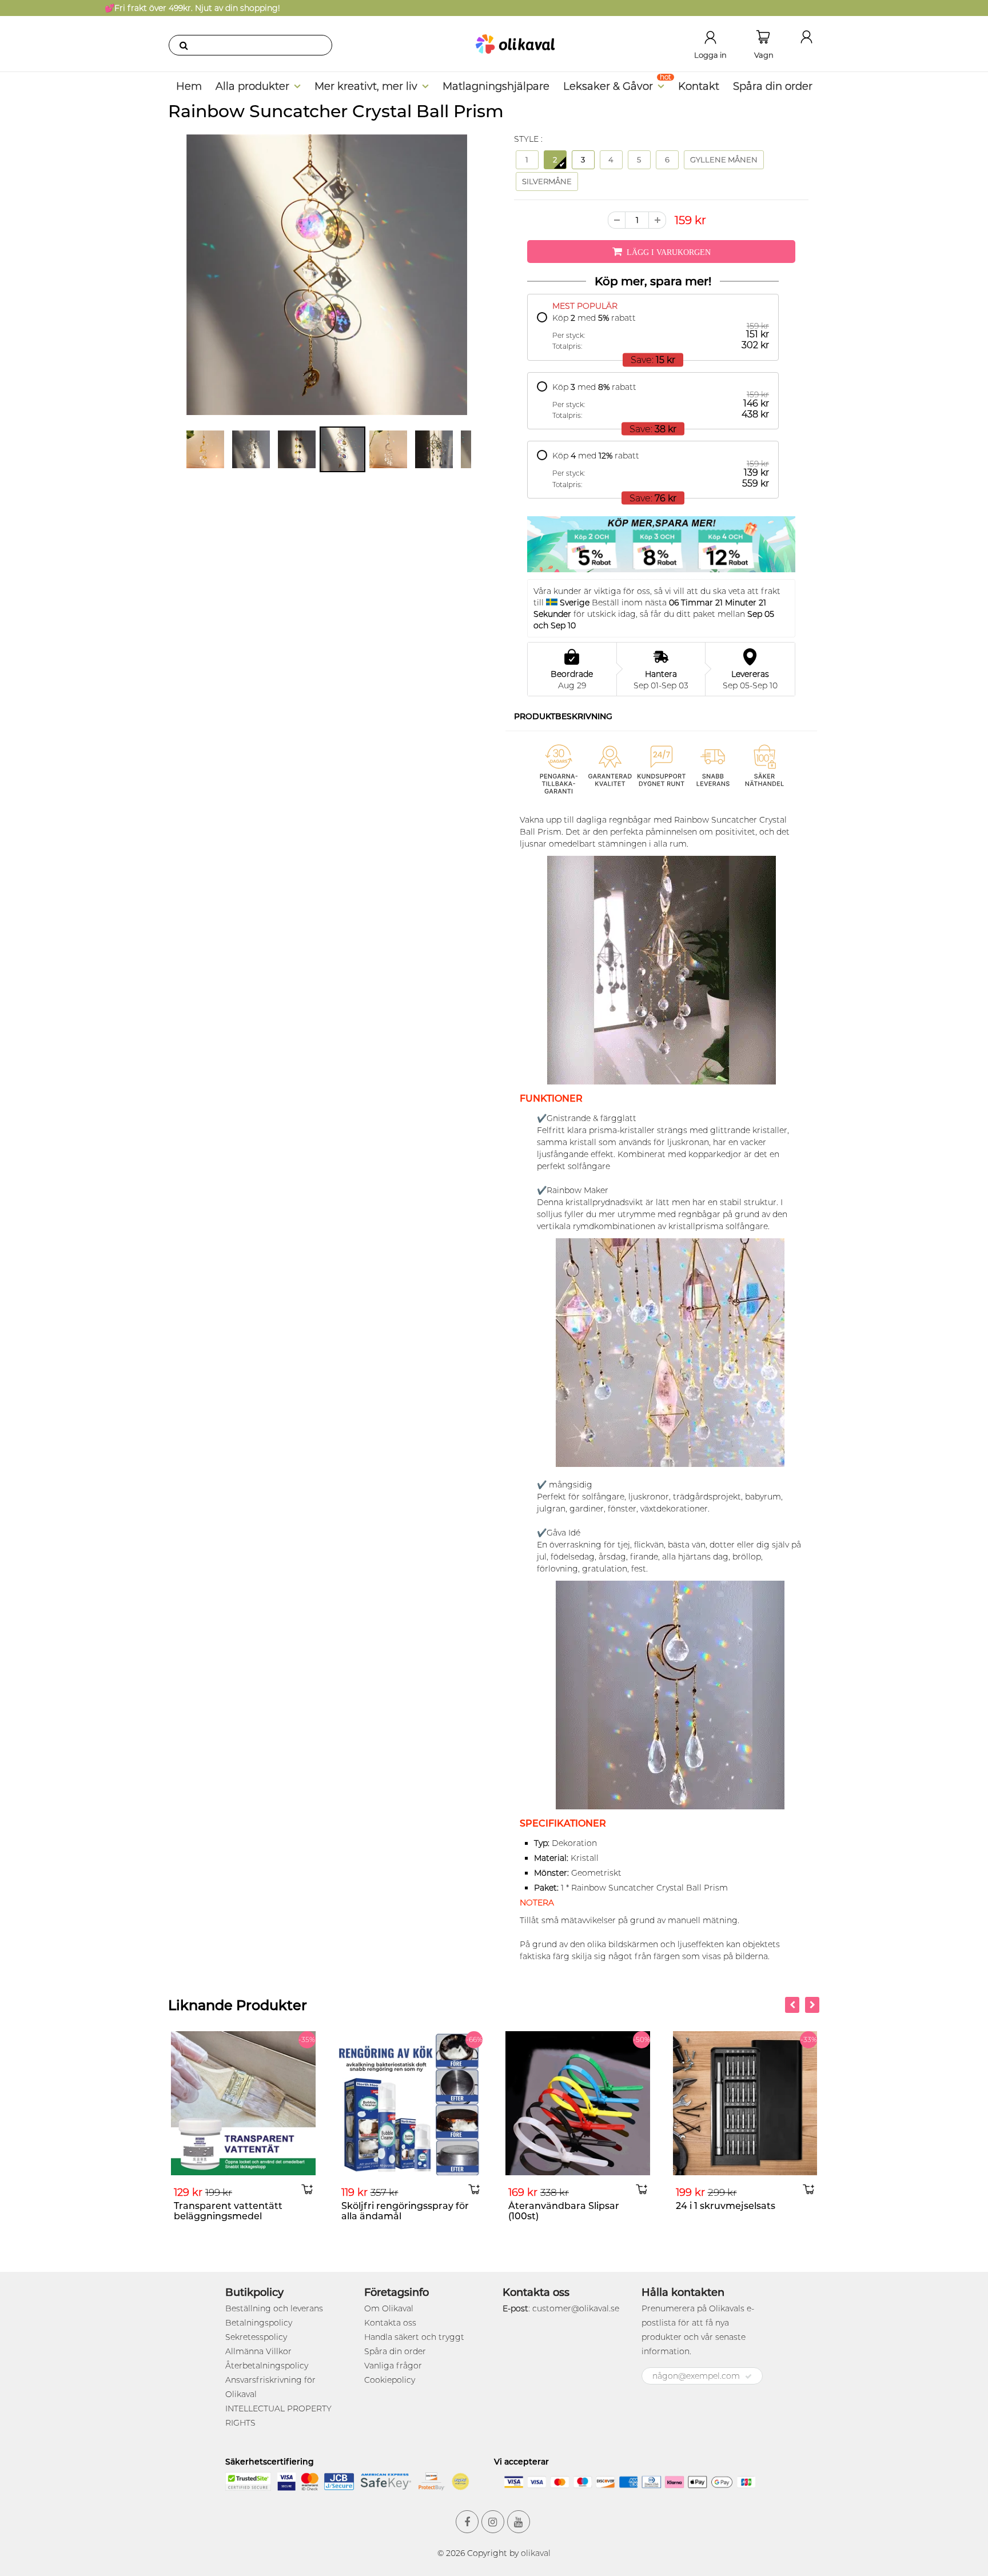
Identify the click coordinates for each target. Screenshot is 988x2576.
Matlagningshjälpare (496, 86)
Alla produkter (252, 86)
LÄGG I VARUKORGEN (669, 252)
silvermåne (547, 181)
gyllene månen (724, 159)
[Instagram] (493, 2522)
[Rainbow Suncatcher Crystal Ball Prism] (327, 275)
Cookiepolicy (390, 2380)
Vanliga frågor (393, 2366)
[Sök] (184, 45)
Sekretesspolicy (256, 2337)
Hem (189, 86)
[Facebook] (467, 2522)
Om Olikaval (389, 2308)
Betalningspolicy (259, 2323)
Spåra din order (773, 86)
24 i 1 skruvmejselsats (558, 2206)
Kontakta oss (390, 2323)
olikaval (536, 2553)
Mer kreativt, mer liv (366, 86)
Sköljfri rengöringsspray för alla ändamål (238, 2211)
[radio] (653, 332)
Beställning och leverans (274, 2308)
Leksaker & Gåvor (608, 86)
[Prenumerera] (748, 2376)
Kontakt (699, 86)
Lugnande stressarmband (737, 2206)
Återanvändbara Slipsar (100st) (397, 2211)
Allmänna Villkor (258, 2351)
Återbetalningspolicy (267, 2366)
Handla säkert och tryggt (414, 2337)
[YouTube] (519, 2522)
